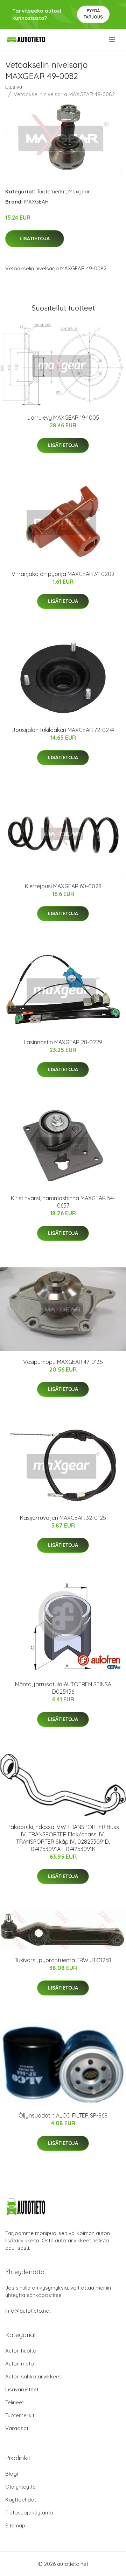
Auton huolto (21, 2351)
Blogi (12, 2474)
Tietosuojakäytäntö (29, 2513)
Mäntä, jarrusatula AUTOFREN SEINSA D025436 (63, 1688)
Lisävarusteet (22, 2389)
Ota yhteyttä (20, 2487)
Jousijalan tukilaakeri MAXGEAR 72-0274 (63, 730)
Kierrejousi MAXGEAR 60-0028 (63, 886)
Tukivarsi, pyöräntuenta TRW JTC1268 (63, 1960)
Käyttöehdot (21, 2500)
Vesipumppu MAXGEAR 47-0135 (63, 1362)
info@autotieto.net (28, 2311)
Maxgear (79, 191)
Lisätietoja (35, 239)
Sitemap (15, 2525)
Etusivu (14, 87)
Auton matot (20, 2364)
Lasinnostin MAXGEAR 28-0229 (63, 1042)
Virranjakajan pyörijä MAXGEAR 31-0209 (63, 574)
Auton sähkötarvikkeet (33, 2376)
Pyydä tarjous (93, 14)
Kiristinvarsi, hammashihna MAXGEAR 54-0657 (63, 1202)
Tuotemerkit (51, 191)
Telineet (15, 2402)
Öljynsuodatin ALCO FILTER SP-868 (63, 2115)
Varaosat (17, 2428)
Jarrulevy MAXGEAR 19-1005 (63, 418)
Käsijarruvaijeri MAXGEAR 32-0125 (63, 1518)
